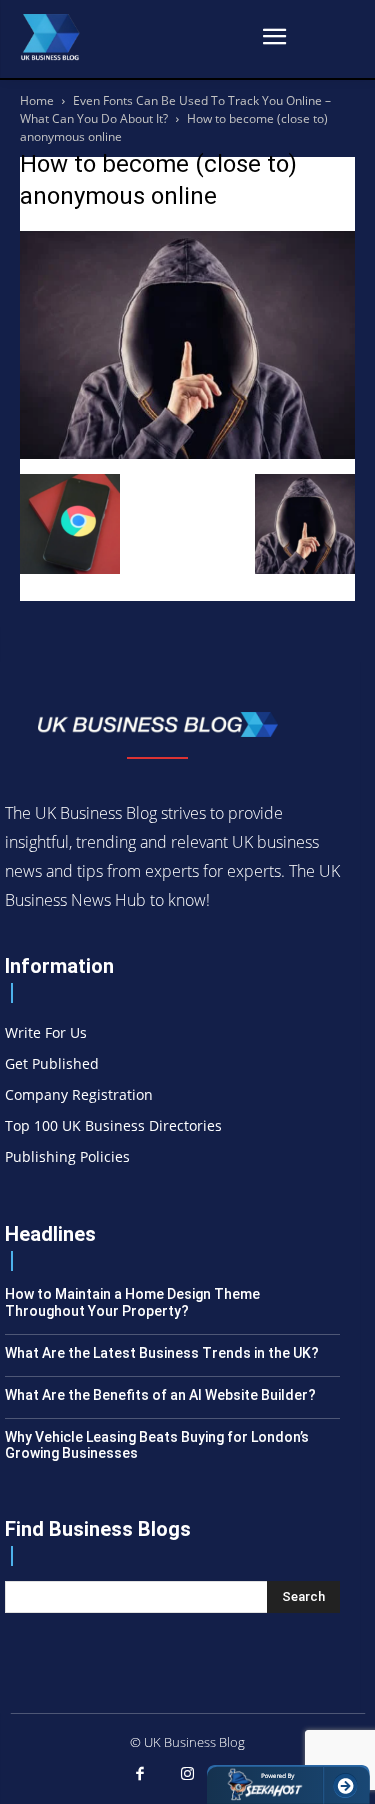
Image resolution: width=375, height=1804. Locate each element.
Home (37, 100)
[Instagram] (188, 1775)
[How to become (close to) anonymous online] (187, 453)
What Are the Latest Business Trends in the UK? (162, 1353)
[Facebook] (140, 1775)
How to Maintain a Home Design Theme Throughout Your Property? (132, 1302)
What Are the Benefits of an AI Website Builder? (160, 1395)
